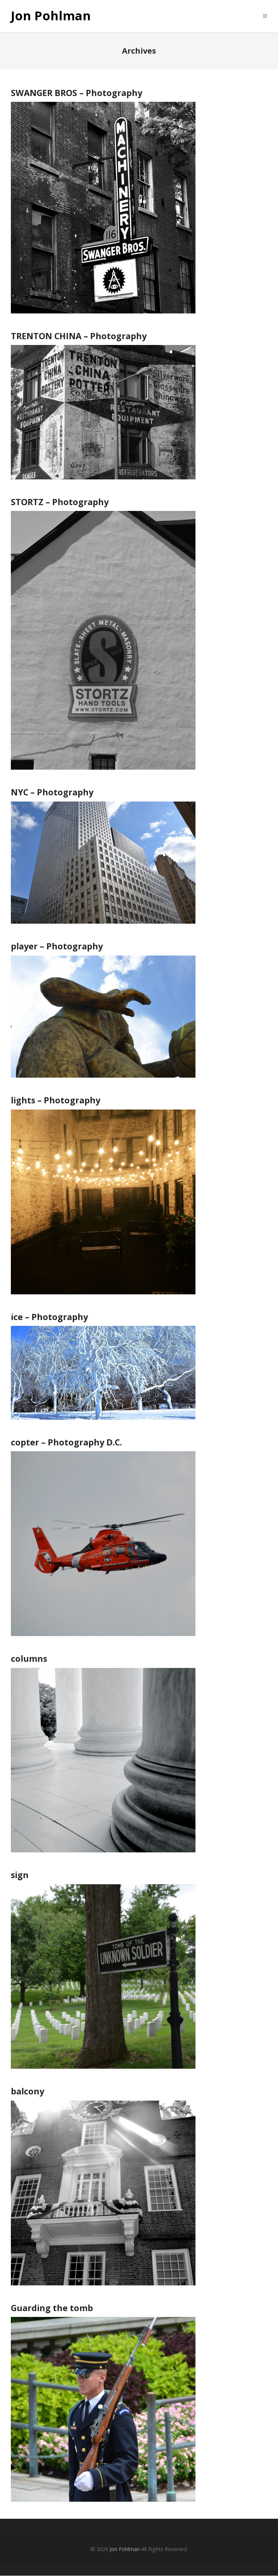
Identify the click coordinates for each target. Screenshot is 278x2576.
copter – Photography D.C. (66, 1442)
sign (20, 1875)
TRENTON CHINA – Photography (79, 336)
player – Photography (57, 946)
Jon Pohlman (51, 16)
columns (29, 1659)
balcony (28, 2091)
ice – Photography (49, 1317)
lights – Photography (56, 1100)
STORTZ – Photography (60, 502)
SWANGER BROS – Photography (77, 93)
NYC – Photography (52, 792)
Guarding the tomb (52, 2308)
